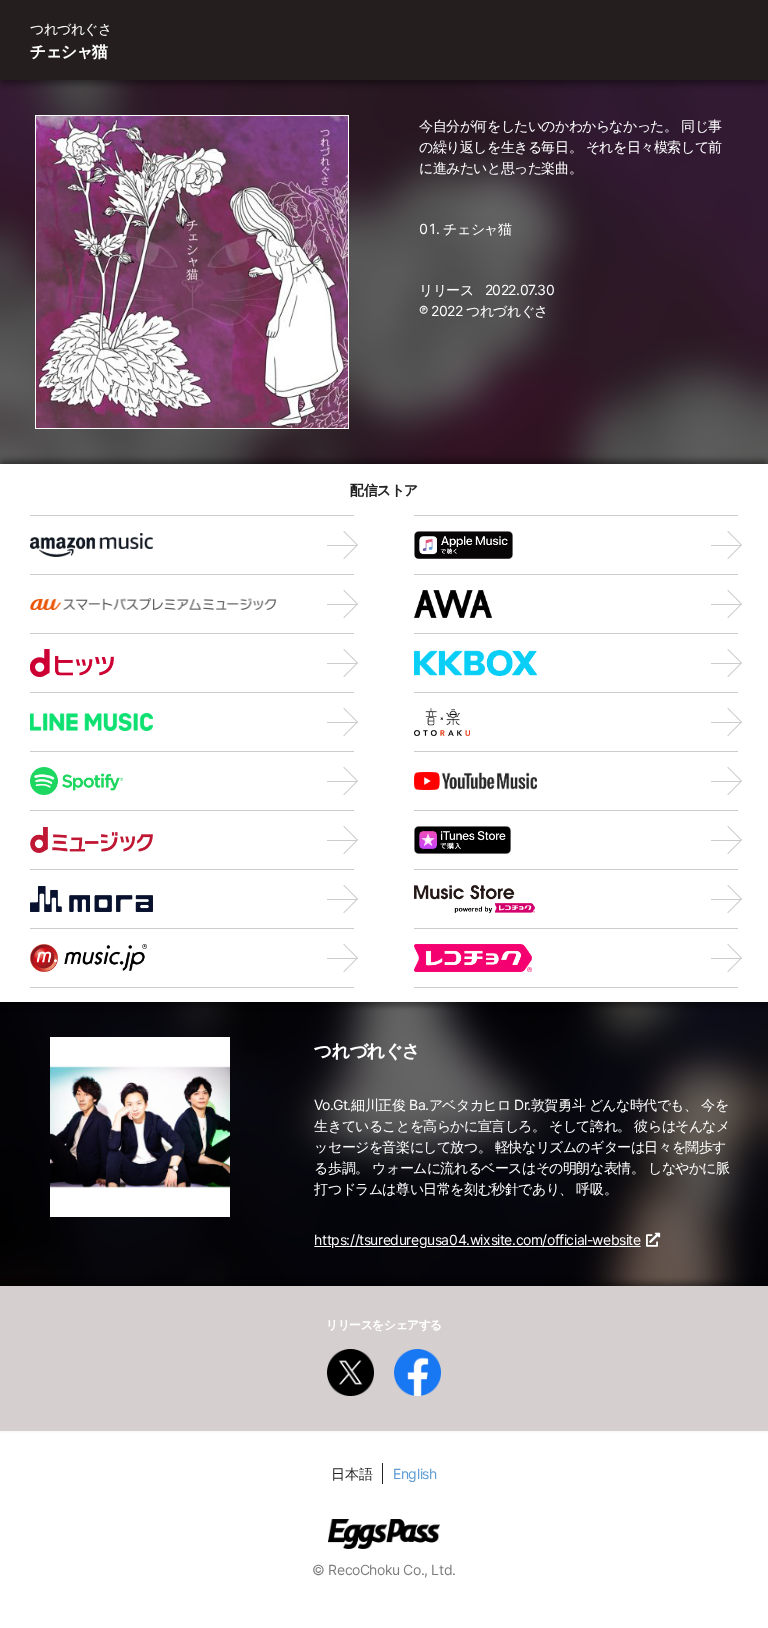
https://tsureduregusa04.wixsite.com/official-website (477, 1239)
